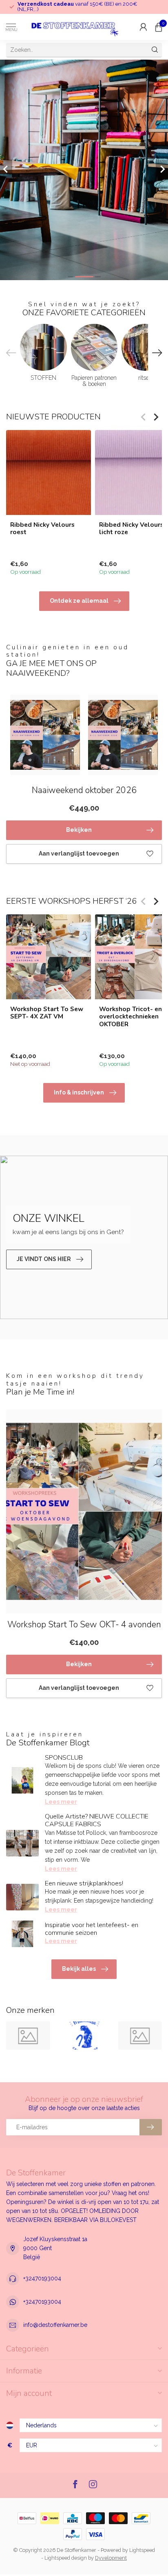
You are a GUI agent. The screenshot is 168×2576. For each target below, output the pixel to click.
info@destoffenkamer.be (55, 2325)
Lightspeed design (66, 2558)
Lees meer (61, 1802)
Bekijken (79, 830)
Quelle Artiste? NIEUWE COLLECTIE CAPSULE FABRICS (97, 1820)
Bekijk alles (79, 1969)
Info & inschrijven (79, 1092)
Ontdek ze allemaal (79, 601)
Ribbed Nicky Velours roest (42, 529)
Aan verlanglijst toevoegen (79, 853)
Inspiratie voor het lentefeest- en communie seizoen (92, 1929)
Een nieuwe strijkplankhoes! (84, 1883)
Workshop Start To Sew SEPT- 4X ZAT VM (47, 1013)
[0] (159, 27)
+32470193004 (42, 2278)
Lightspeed (142, 2550)
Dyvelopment (111, 2558)
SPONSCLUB (64, 1758)
